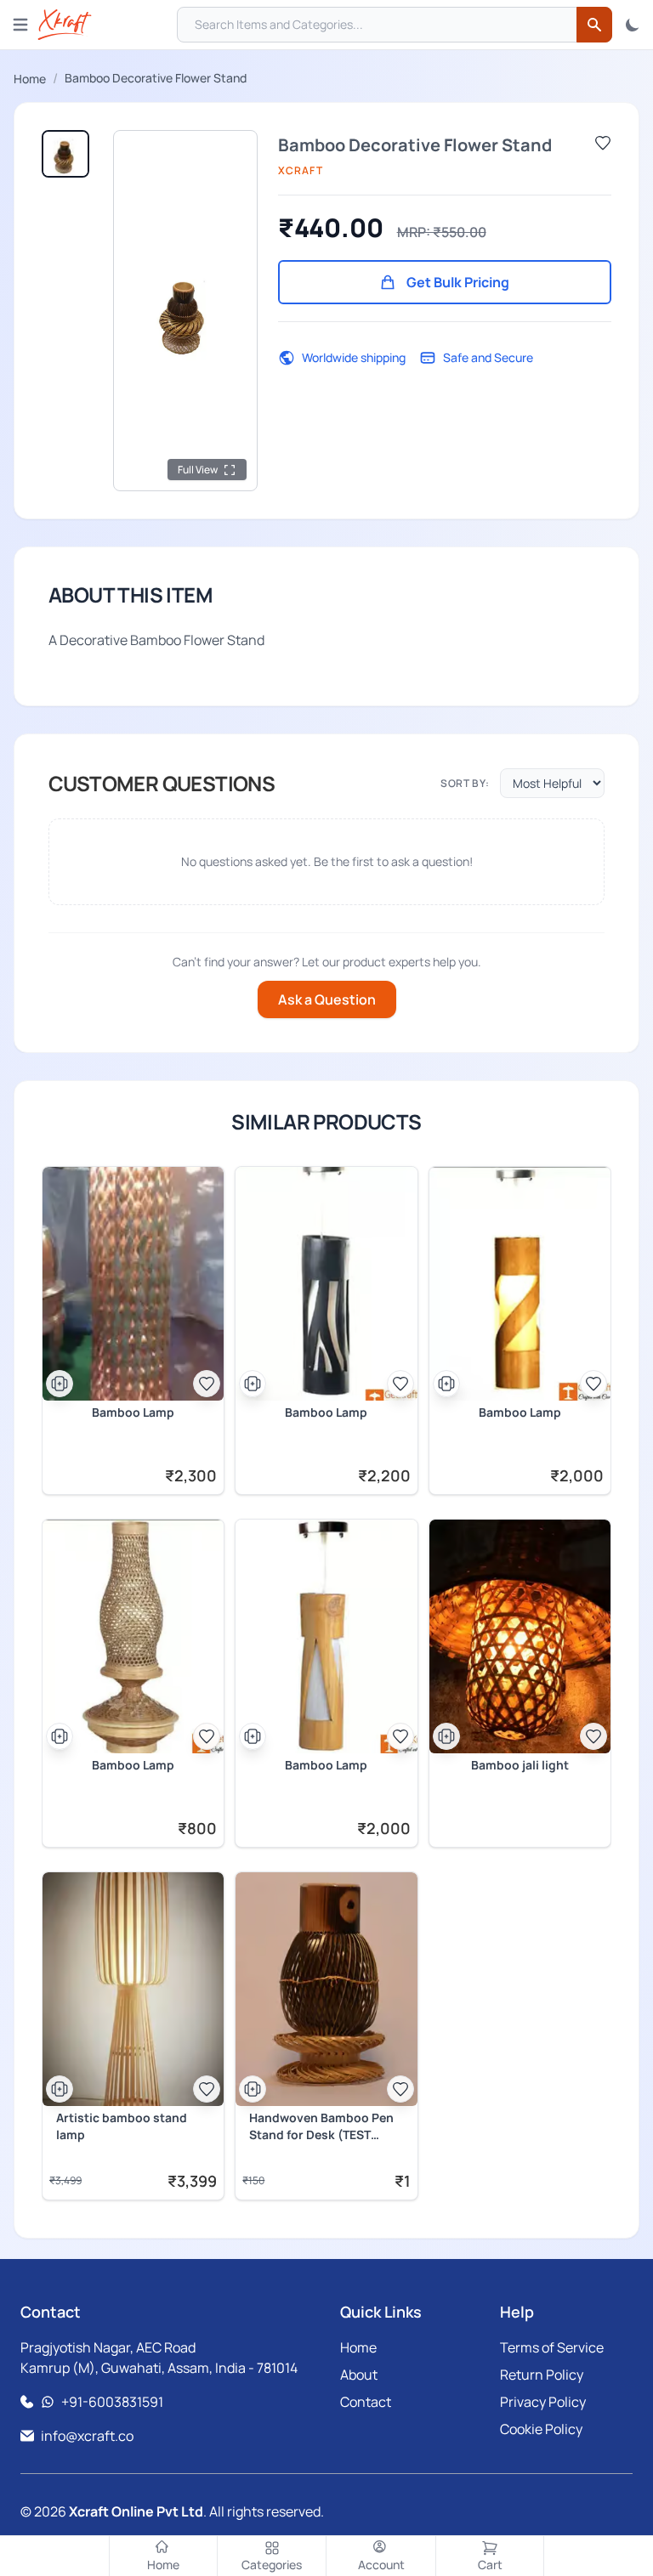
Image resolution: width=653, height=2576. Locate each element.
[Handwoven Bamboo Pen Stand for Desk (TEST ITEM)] (326, 1989)
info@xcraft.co (87, 2436)
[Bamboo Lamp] (133, 1284)
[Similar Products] (60, 1384)
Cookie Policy (541, 2429)
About (359, 2375)
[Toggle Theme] (633, 25)
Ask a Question (327, 999)
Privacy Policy (543, 2402)
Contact (366, 2402)
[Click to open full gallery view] (185, 311)
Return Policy (542, 2375)
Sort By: (465, 784)
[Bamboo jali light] (520, 1636)
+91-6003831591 (112, 2402)
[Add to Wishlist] (603, 143)
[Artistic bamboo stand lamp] (133, 1989)
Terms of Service (552, 2347)
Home (30, 79)
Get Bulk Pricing (458, 282)
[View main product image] (65, 154)
